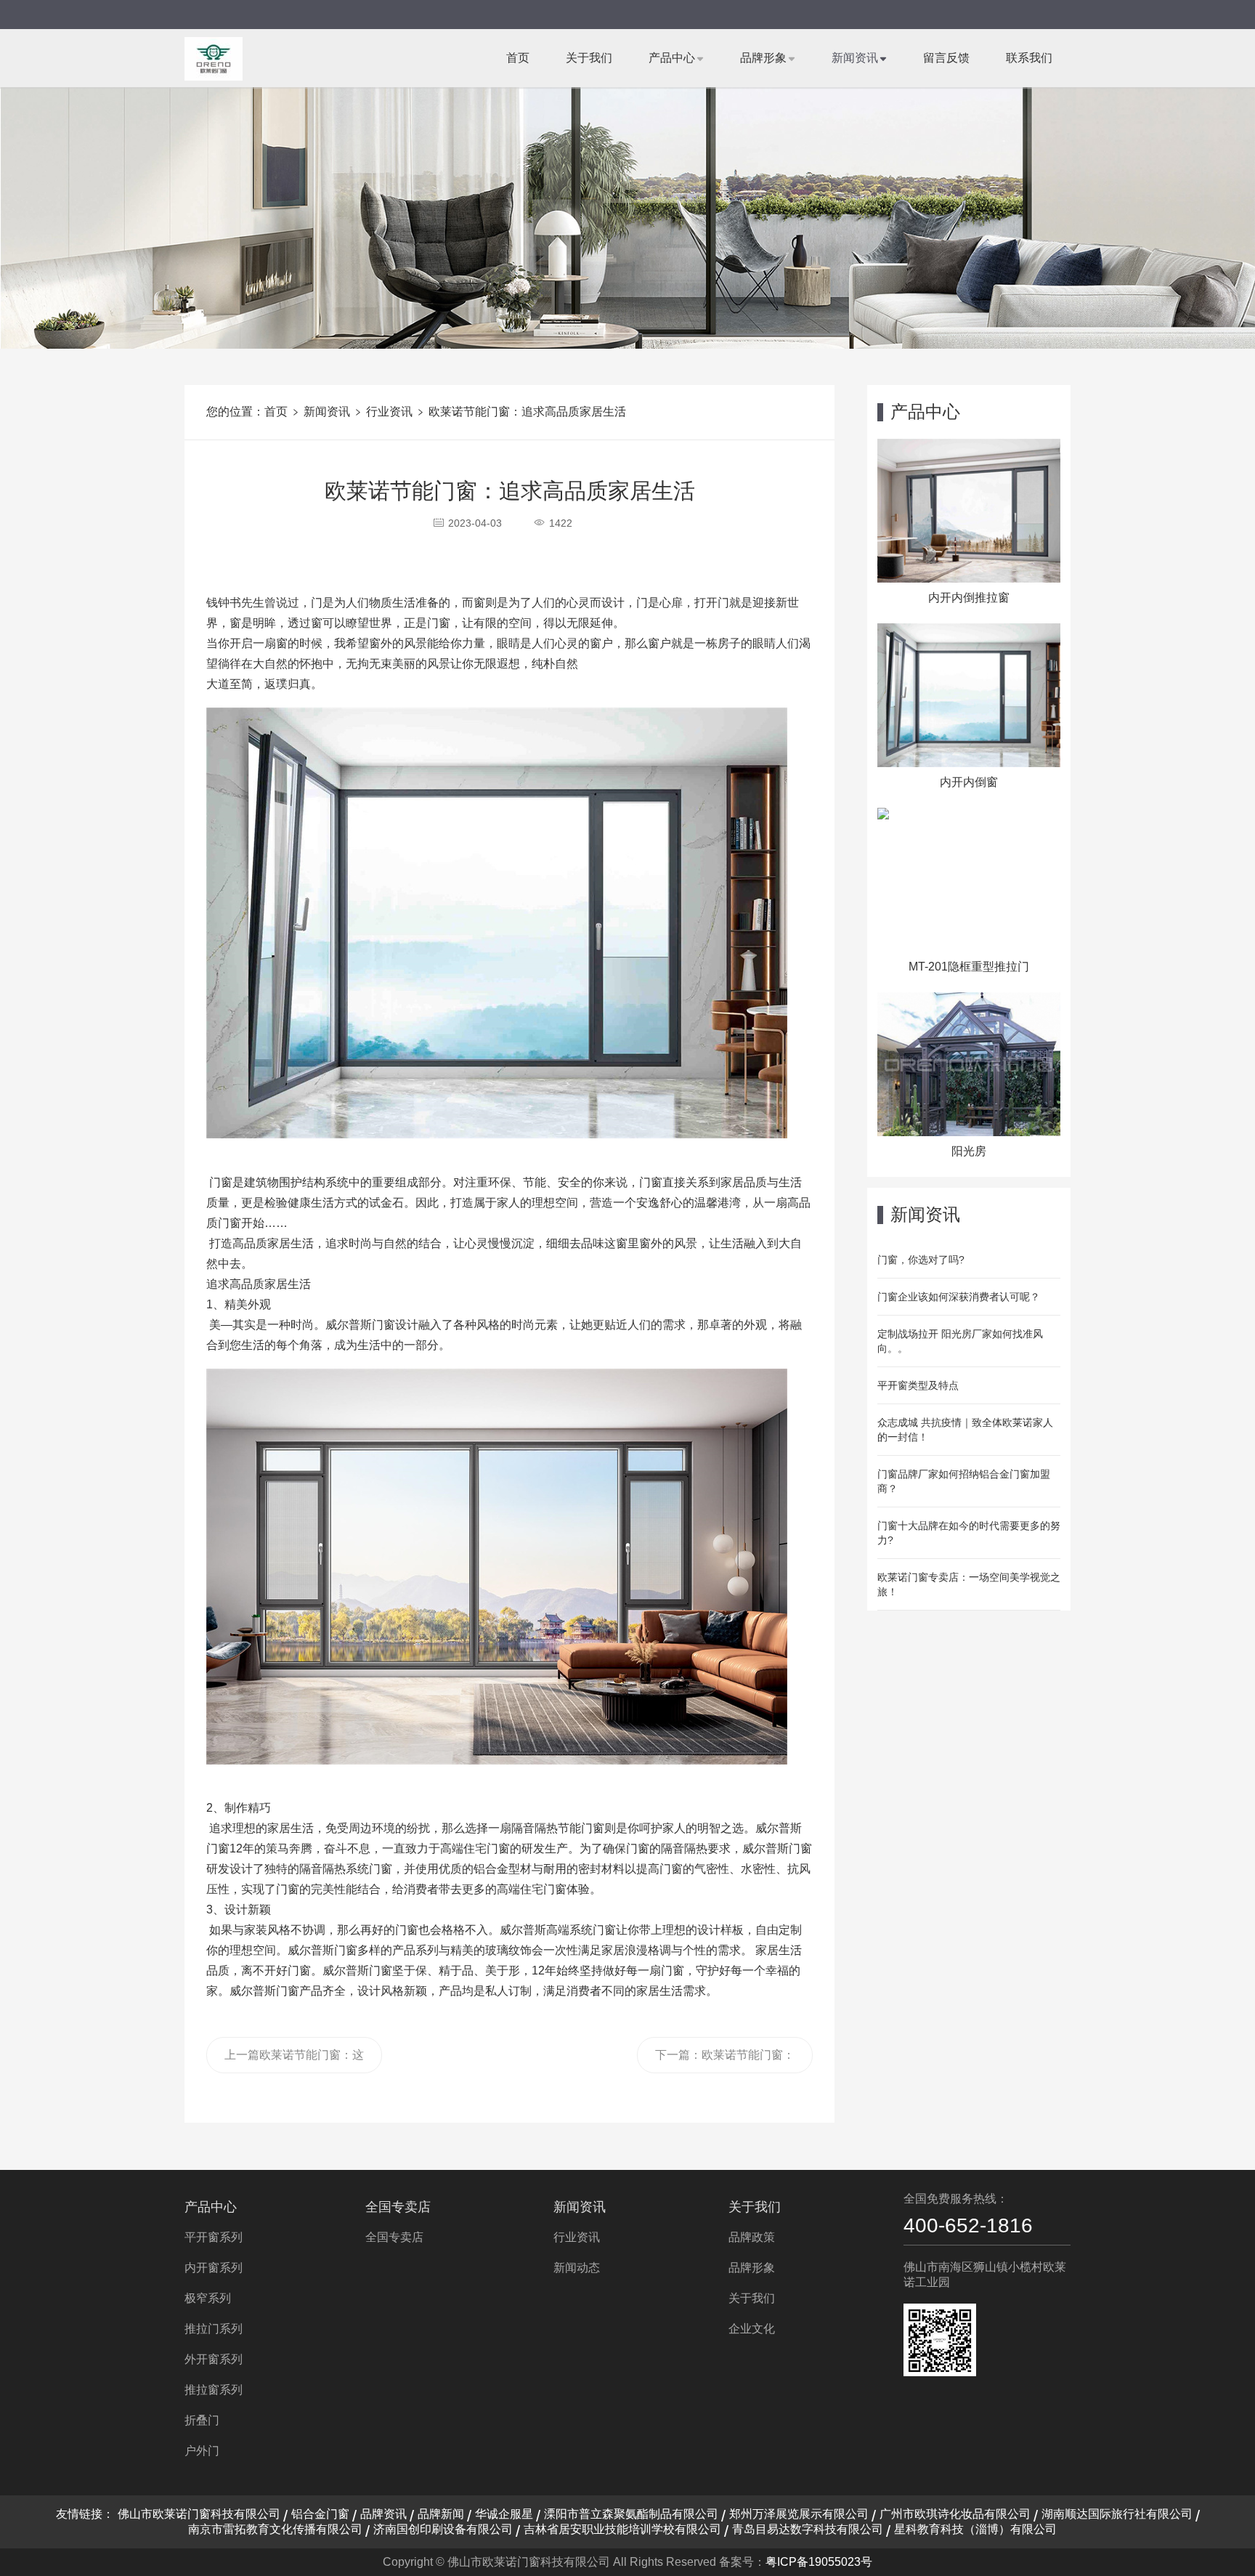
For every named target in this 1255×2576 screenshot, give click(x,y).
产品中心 (672, 58)
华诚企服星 (504, 2514)
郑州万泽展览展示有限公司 (799, 2514)
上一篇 (294, 2061)
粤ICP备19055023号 (819, 2562)
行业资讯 (389, 412)
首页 (518, 58)
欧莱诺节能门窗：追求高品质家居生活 (527, 412)
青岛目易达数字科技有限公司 (808, 2529)
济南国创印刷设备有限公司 (443, 2529)
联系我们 (1029, 58)
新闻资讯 (855, 58)
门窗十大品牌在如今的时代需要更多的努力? (969, 1533)
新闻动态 (577, 2268)
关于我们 (589, 58)
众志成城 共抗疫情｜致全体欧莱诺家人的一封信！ (965, 1430)
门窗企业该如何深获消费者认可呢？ (959, 1297)
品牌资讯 (383, 2514)
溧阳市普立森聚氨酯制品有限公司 (631, 2514)
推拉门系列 (214, 2329)
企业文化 (752, 2329)
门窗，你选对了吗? (921, 1260)
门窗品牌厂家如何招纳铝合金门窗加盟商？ (964, 1481)
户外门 (202, 2451)
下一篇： (725, 2061)
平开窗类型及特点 (918, 1385)
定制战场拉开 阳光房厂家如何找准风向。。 (960, 1341)
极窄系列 (208, 2298)
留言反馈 (946, 58)
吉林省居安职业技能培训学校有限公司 (622, 2529)
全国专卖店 (398, 2207)
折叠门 (202, 2420)
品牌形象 (763, 58)
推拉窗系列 (214, 2390)
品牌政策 (752, 2237)
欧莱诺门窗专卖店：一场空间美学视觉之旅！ (969, 1584)
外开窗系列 (214, 2359)
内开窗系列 (214, 2268)
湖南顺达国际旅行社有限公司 (1117, 2514)
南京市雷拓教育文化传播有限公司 (275, 2529)
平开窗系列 (214, 2237)
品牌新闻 (441, 2514)
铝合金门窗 (320, 2514)
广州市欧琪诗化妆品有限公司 (955, 2514)
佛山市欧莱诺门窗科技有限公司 (199, 2514)
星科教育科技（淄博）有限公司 (975, 2529)
